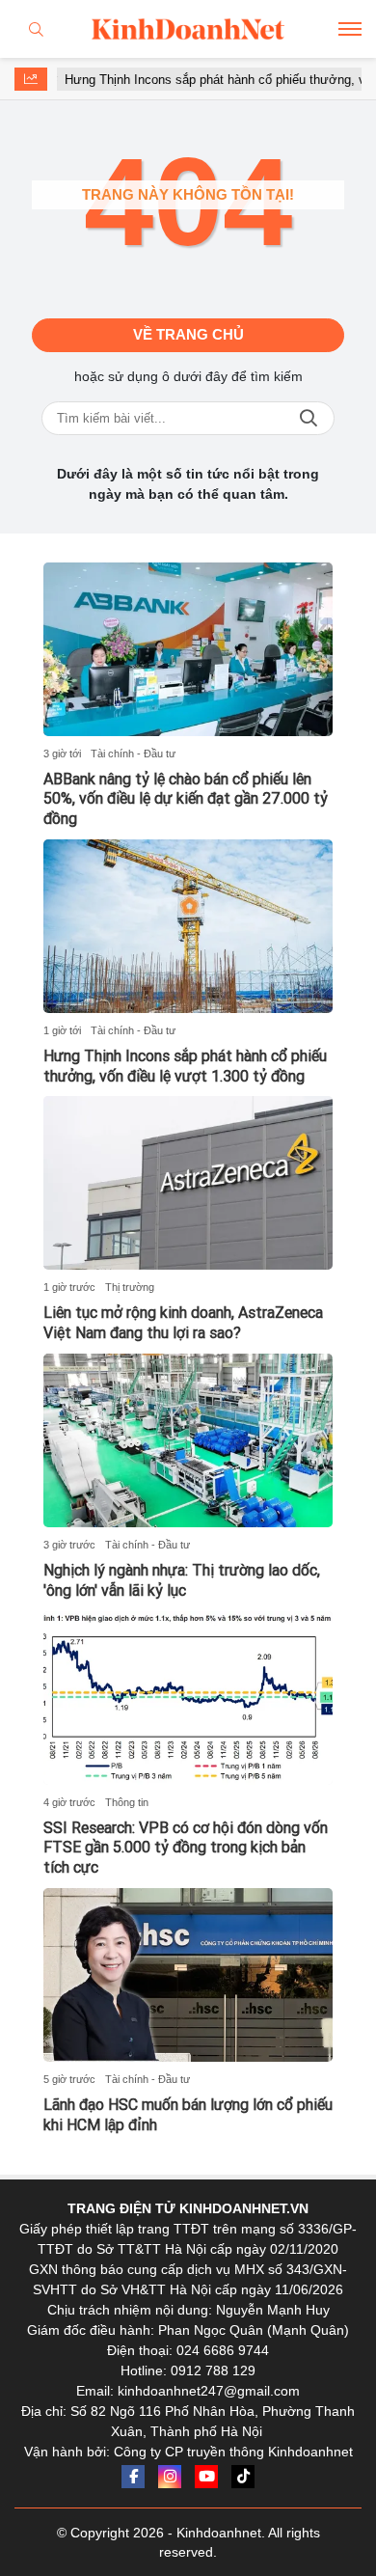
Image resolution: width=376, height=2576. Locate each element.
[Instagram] (170, 2477)
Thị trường (130, 1287)
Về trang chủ (188, 334)
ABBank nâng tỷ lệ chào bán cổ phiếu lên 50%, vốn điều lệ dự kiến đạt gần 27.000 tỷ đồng (186, 799)
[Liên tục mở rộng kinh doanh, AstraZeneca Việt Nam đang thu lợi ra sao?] (188, 1183)
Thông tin (127, 1802)
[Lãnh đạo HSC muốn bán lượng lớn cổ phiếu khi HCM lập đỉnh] (188, 1975)
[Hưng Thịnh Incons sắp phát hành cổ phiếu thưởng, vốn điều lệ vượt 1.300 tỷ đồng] (188, 926)
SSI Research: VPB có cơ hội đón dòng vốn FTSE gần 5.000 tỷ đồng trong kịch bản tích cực (186, 1848)
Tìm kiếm (309, 418)
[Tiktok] (243, 2477)
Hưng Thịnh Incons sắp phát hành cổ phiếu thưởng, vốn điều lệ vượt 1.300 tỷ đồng (185, 1066)
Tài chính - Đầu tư (133, 754)
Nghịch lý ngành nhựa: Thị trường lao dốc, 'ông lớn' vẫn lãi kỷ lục (182, 1580)
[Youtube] (206, 2477)
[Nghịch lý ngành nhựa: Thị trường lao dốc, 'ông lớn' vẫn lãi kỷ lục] (188, 1440)
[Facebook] (133, 2477)
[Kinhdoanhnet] (188, 29)
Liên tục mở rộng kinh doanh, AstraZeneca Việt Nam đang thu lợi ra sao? (183, 1323)
